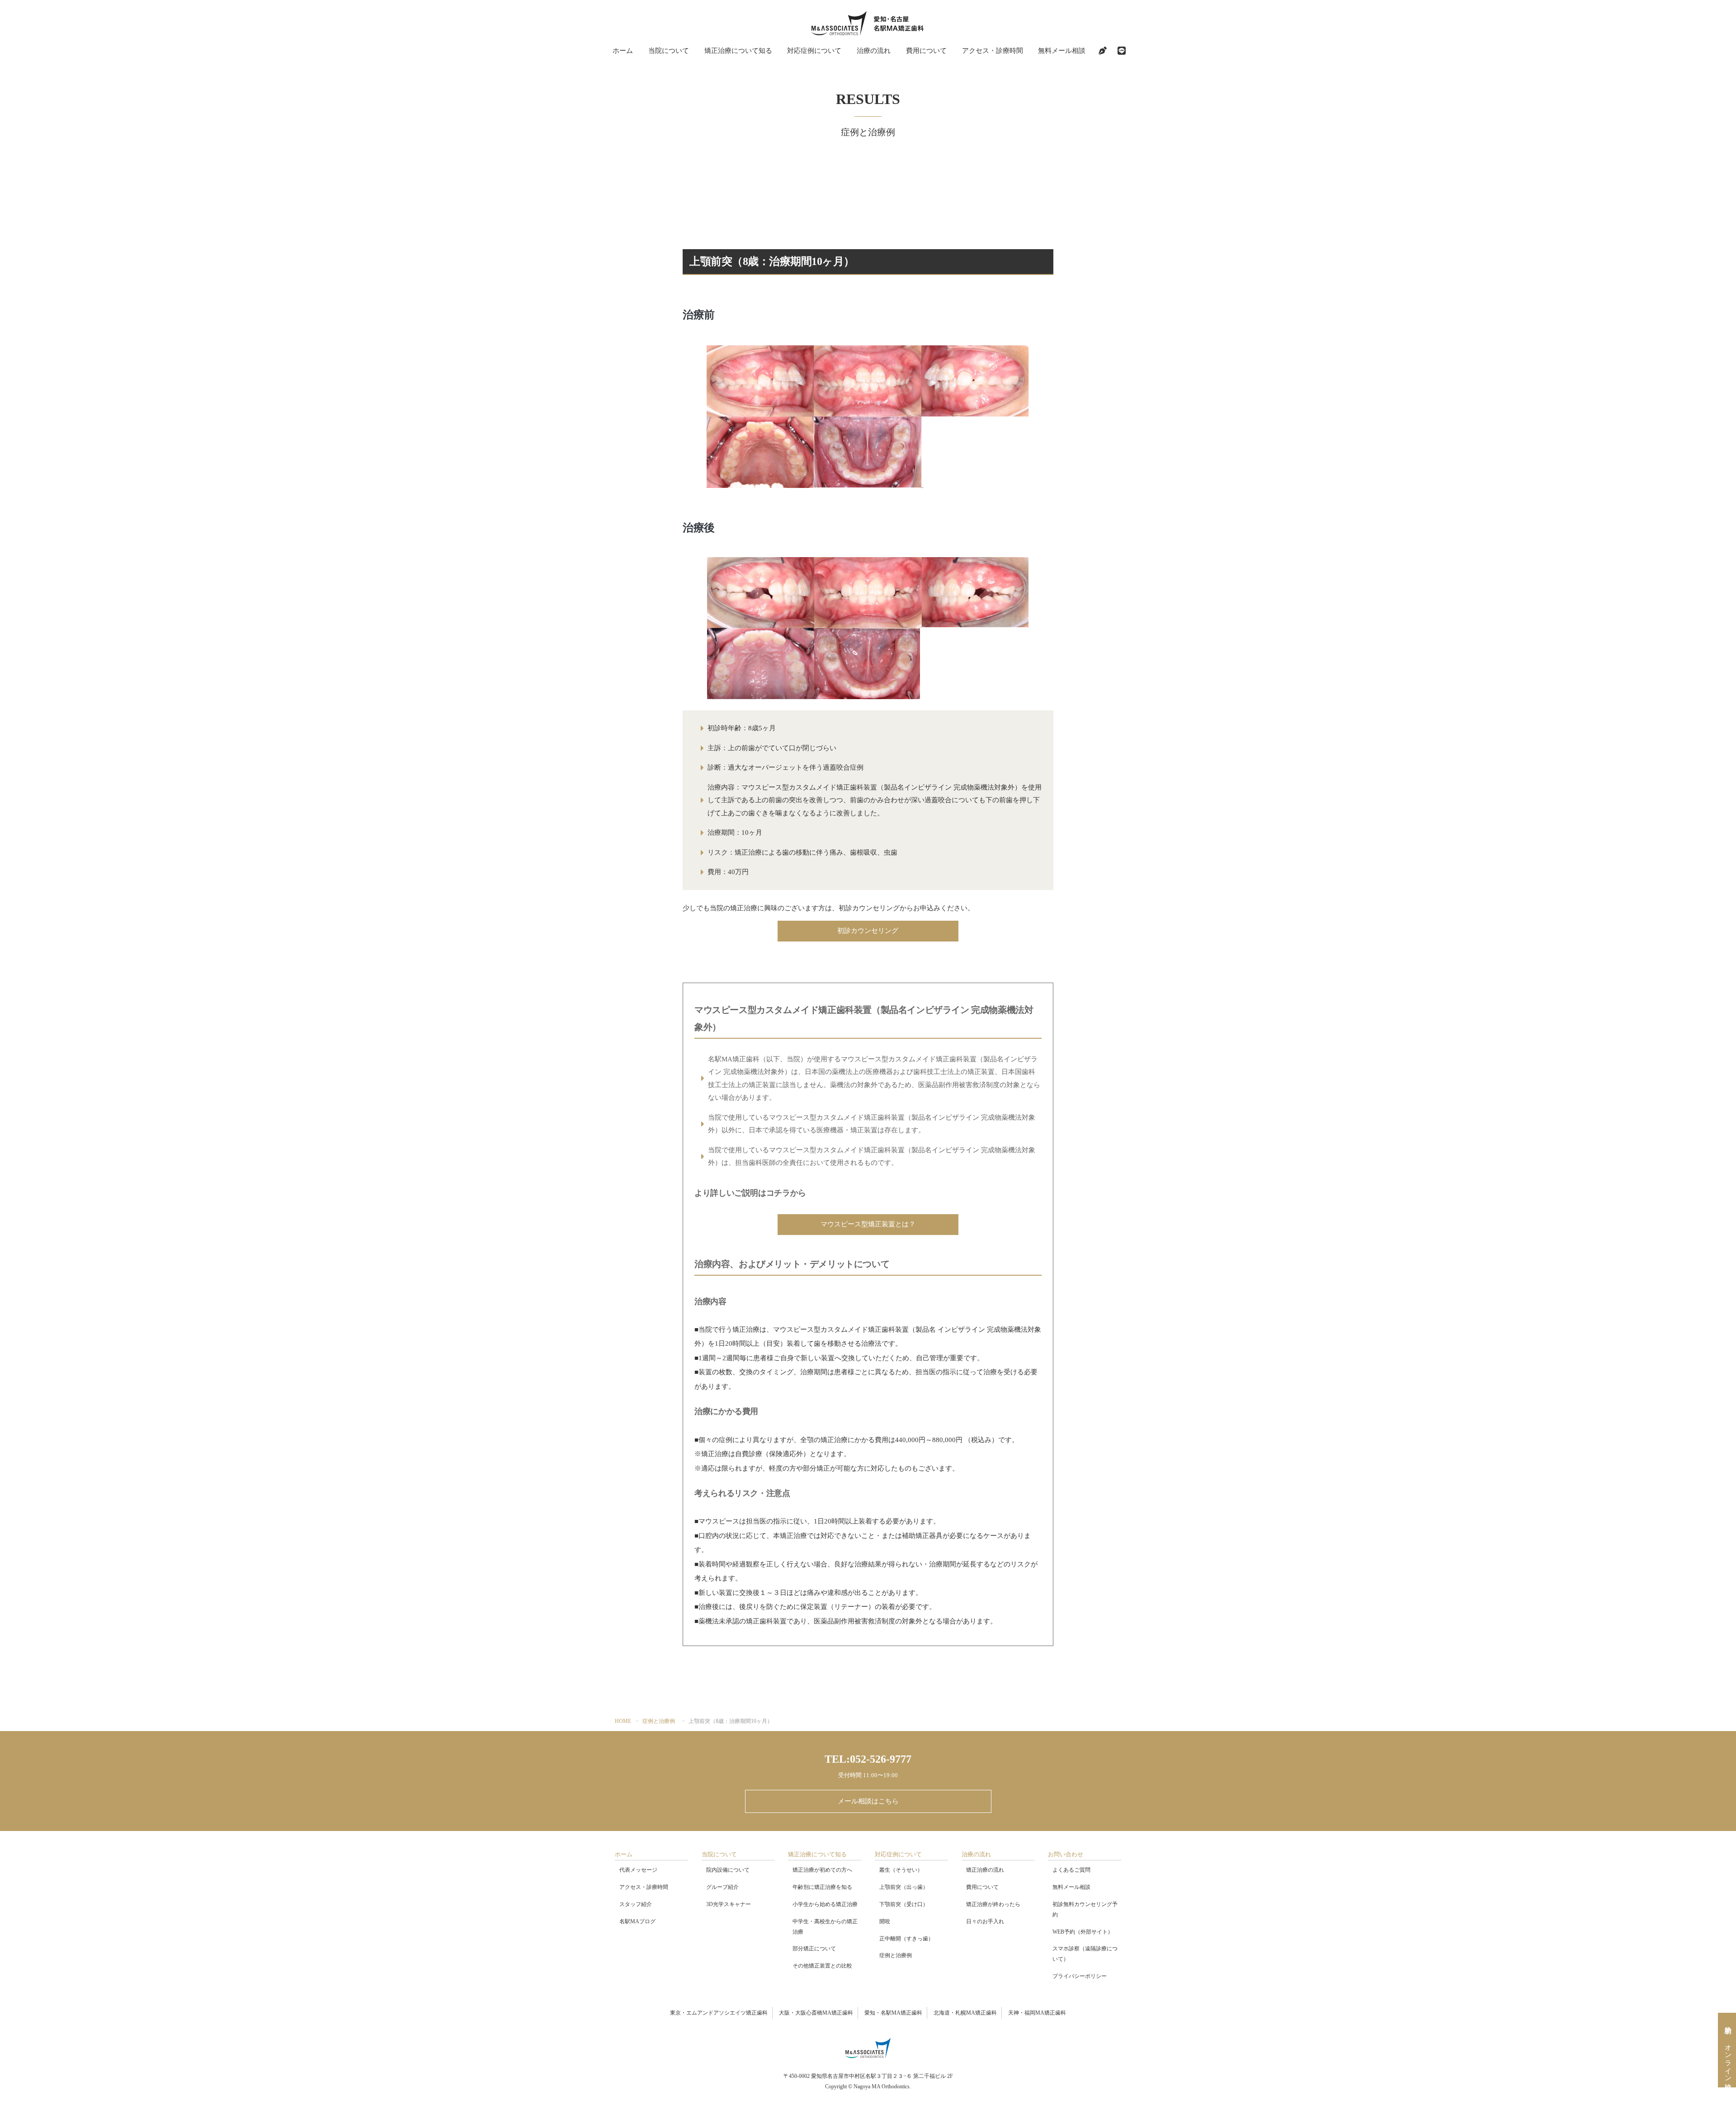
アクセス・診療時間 (993, 51)
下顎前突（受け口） (904, 1904)
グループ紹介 (722, 1887)
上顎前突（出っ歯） (904, 1887)
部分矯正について (814, 1949)
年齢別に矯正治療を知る (822, 1887)
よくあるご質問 (1071, 1870)
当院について (669, 51)
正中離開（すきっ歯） (906, 1939)
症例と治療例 (659, 1721)
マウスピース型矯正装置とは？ (868, 1224)
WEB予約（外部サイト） (1083, 1932)
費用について (926, 51)
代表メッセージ (638, 1870)
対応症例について (814, 51)
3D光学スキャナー (729, 1904)
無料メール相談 (1062, 51)
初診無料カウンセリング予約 (1085, 1909)
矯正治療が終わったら (993, 1904)
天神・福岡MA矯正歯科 (1037, 2013)
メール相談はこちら (868, 1801)
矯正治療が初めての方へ (822, 1870)
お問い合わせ (1066, 1854)
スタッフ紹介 (636, 1904)
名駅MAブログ (637, 1921)
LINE (1122, 51)
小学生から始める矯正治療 (825, 1904)
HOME (623, 1721)
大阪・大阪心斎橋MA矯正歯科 (816, 2013)
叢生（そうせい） (901, 1870)
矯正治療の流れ (985, 1870)
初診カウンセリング (868, 931)
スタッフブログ (1103, 51)
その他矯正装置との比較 (822, 1966)
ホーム (623, 51)
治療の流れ (874, 51)
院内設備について (728, 1870)
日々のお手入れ (985, 1921)
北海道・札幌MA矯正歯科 (965, 2013)
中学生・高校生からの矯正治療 (825, 1927)
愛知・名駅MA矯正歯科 (893, 2013)
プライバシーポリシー (1080, 1976)
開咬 (885, 1921)
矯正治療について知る (738, 51)
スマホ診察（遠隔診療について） (1085, 1954)
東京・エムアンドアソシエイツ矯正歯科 (719, 2013)
